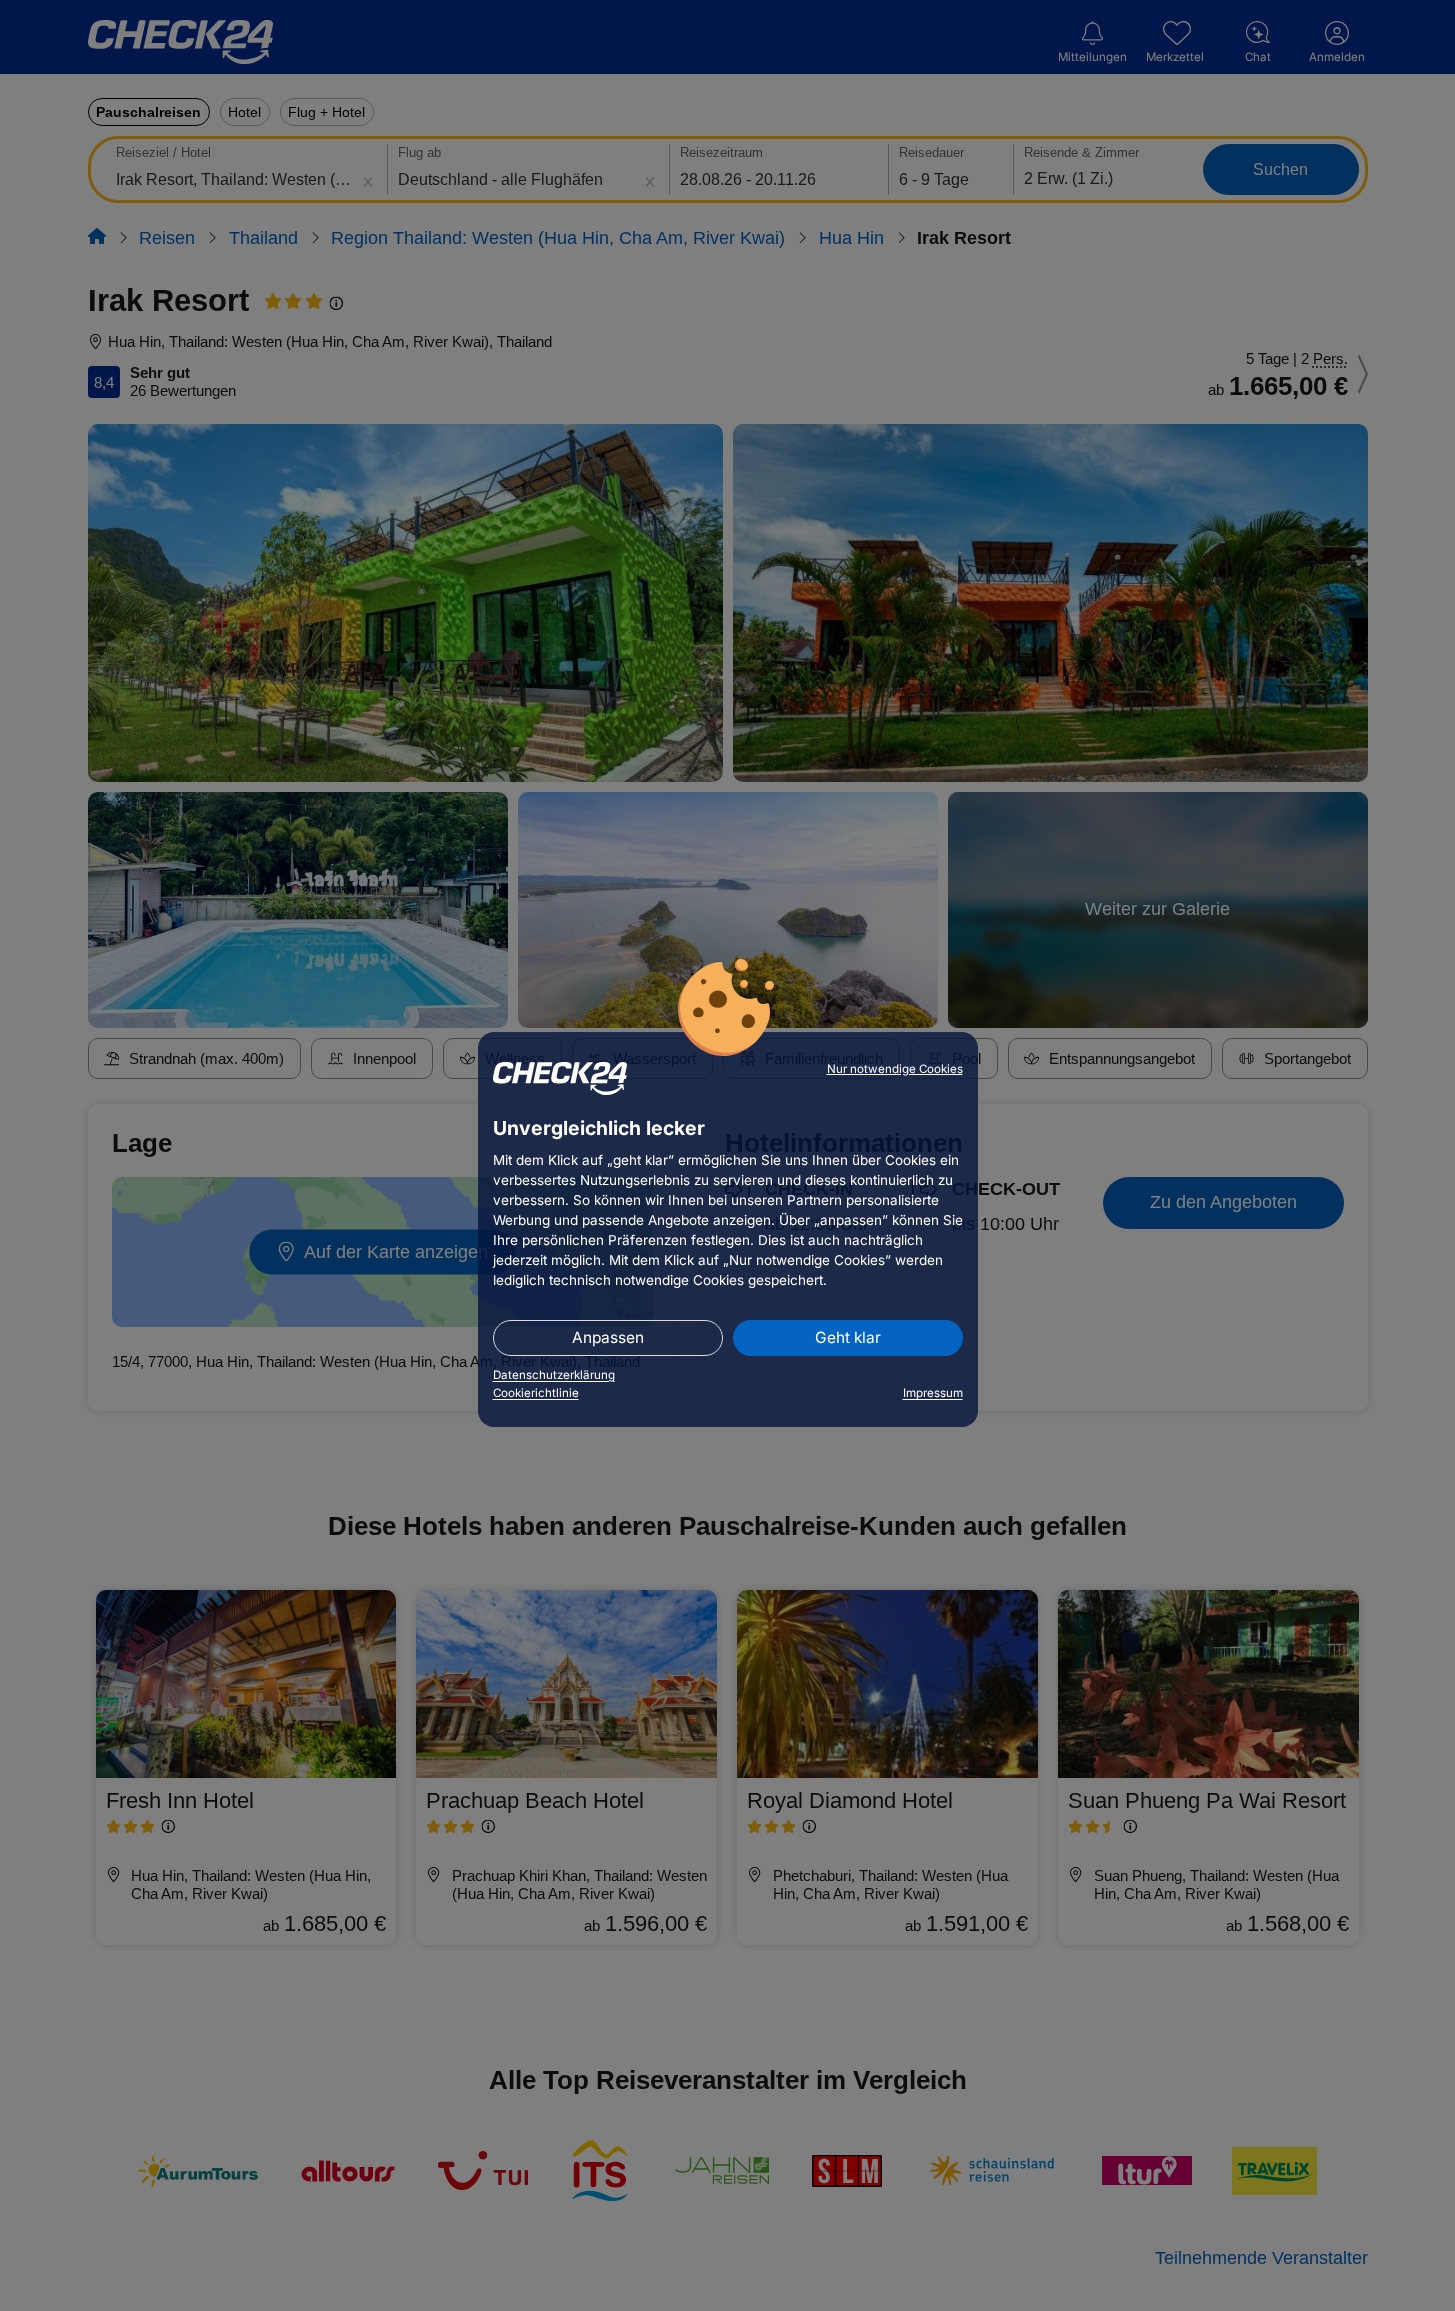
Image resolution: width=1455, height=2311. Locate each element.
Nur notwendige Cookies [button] (895, 1069)
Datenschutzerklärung (554, 1375)
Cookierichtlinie (536, 1393)
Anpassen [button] (608, 1337)
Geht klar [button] (848, 1337)
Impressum (933, 1393)
